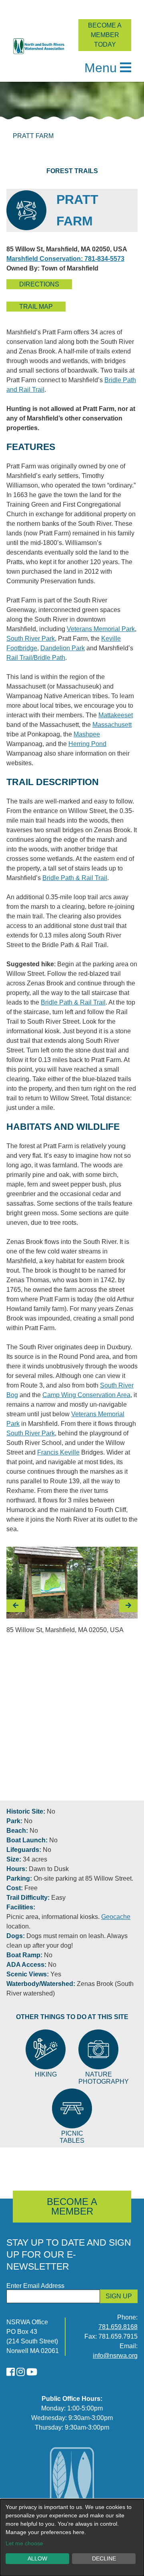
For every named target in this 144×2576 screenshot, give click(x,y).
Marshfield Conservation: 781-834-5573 (65, 259)
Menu (101, 68)
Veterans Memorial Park (101, 629)
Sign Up (119, 2296)
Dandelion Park (63, 648)
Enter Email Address (35, 2286)
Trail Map (36, 307)
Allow (37, 2558)
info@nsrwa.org (115, 2356)
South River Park (31, 639)
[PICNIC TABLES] (72, 2108)
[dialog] (72, 2538)
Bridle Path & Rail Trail (75, 878)
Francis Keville (58, 1452)
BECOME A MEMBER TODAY (105, 35)
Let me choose (24, 2543)
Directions (39, 284)
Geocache (116, 1917)
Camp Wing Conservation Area (86, 1395)
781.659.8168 (118, 2327)
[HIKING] (46, 2049)
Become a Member (72, 2206)
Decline (104, 2558)
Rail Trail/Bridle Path (36, 658)
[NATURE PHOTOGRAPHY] (98, 2049)
